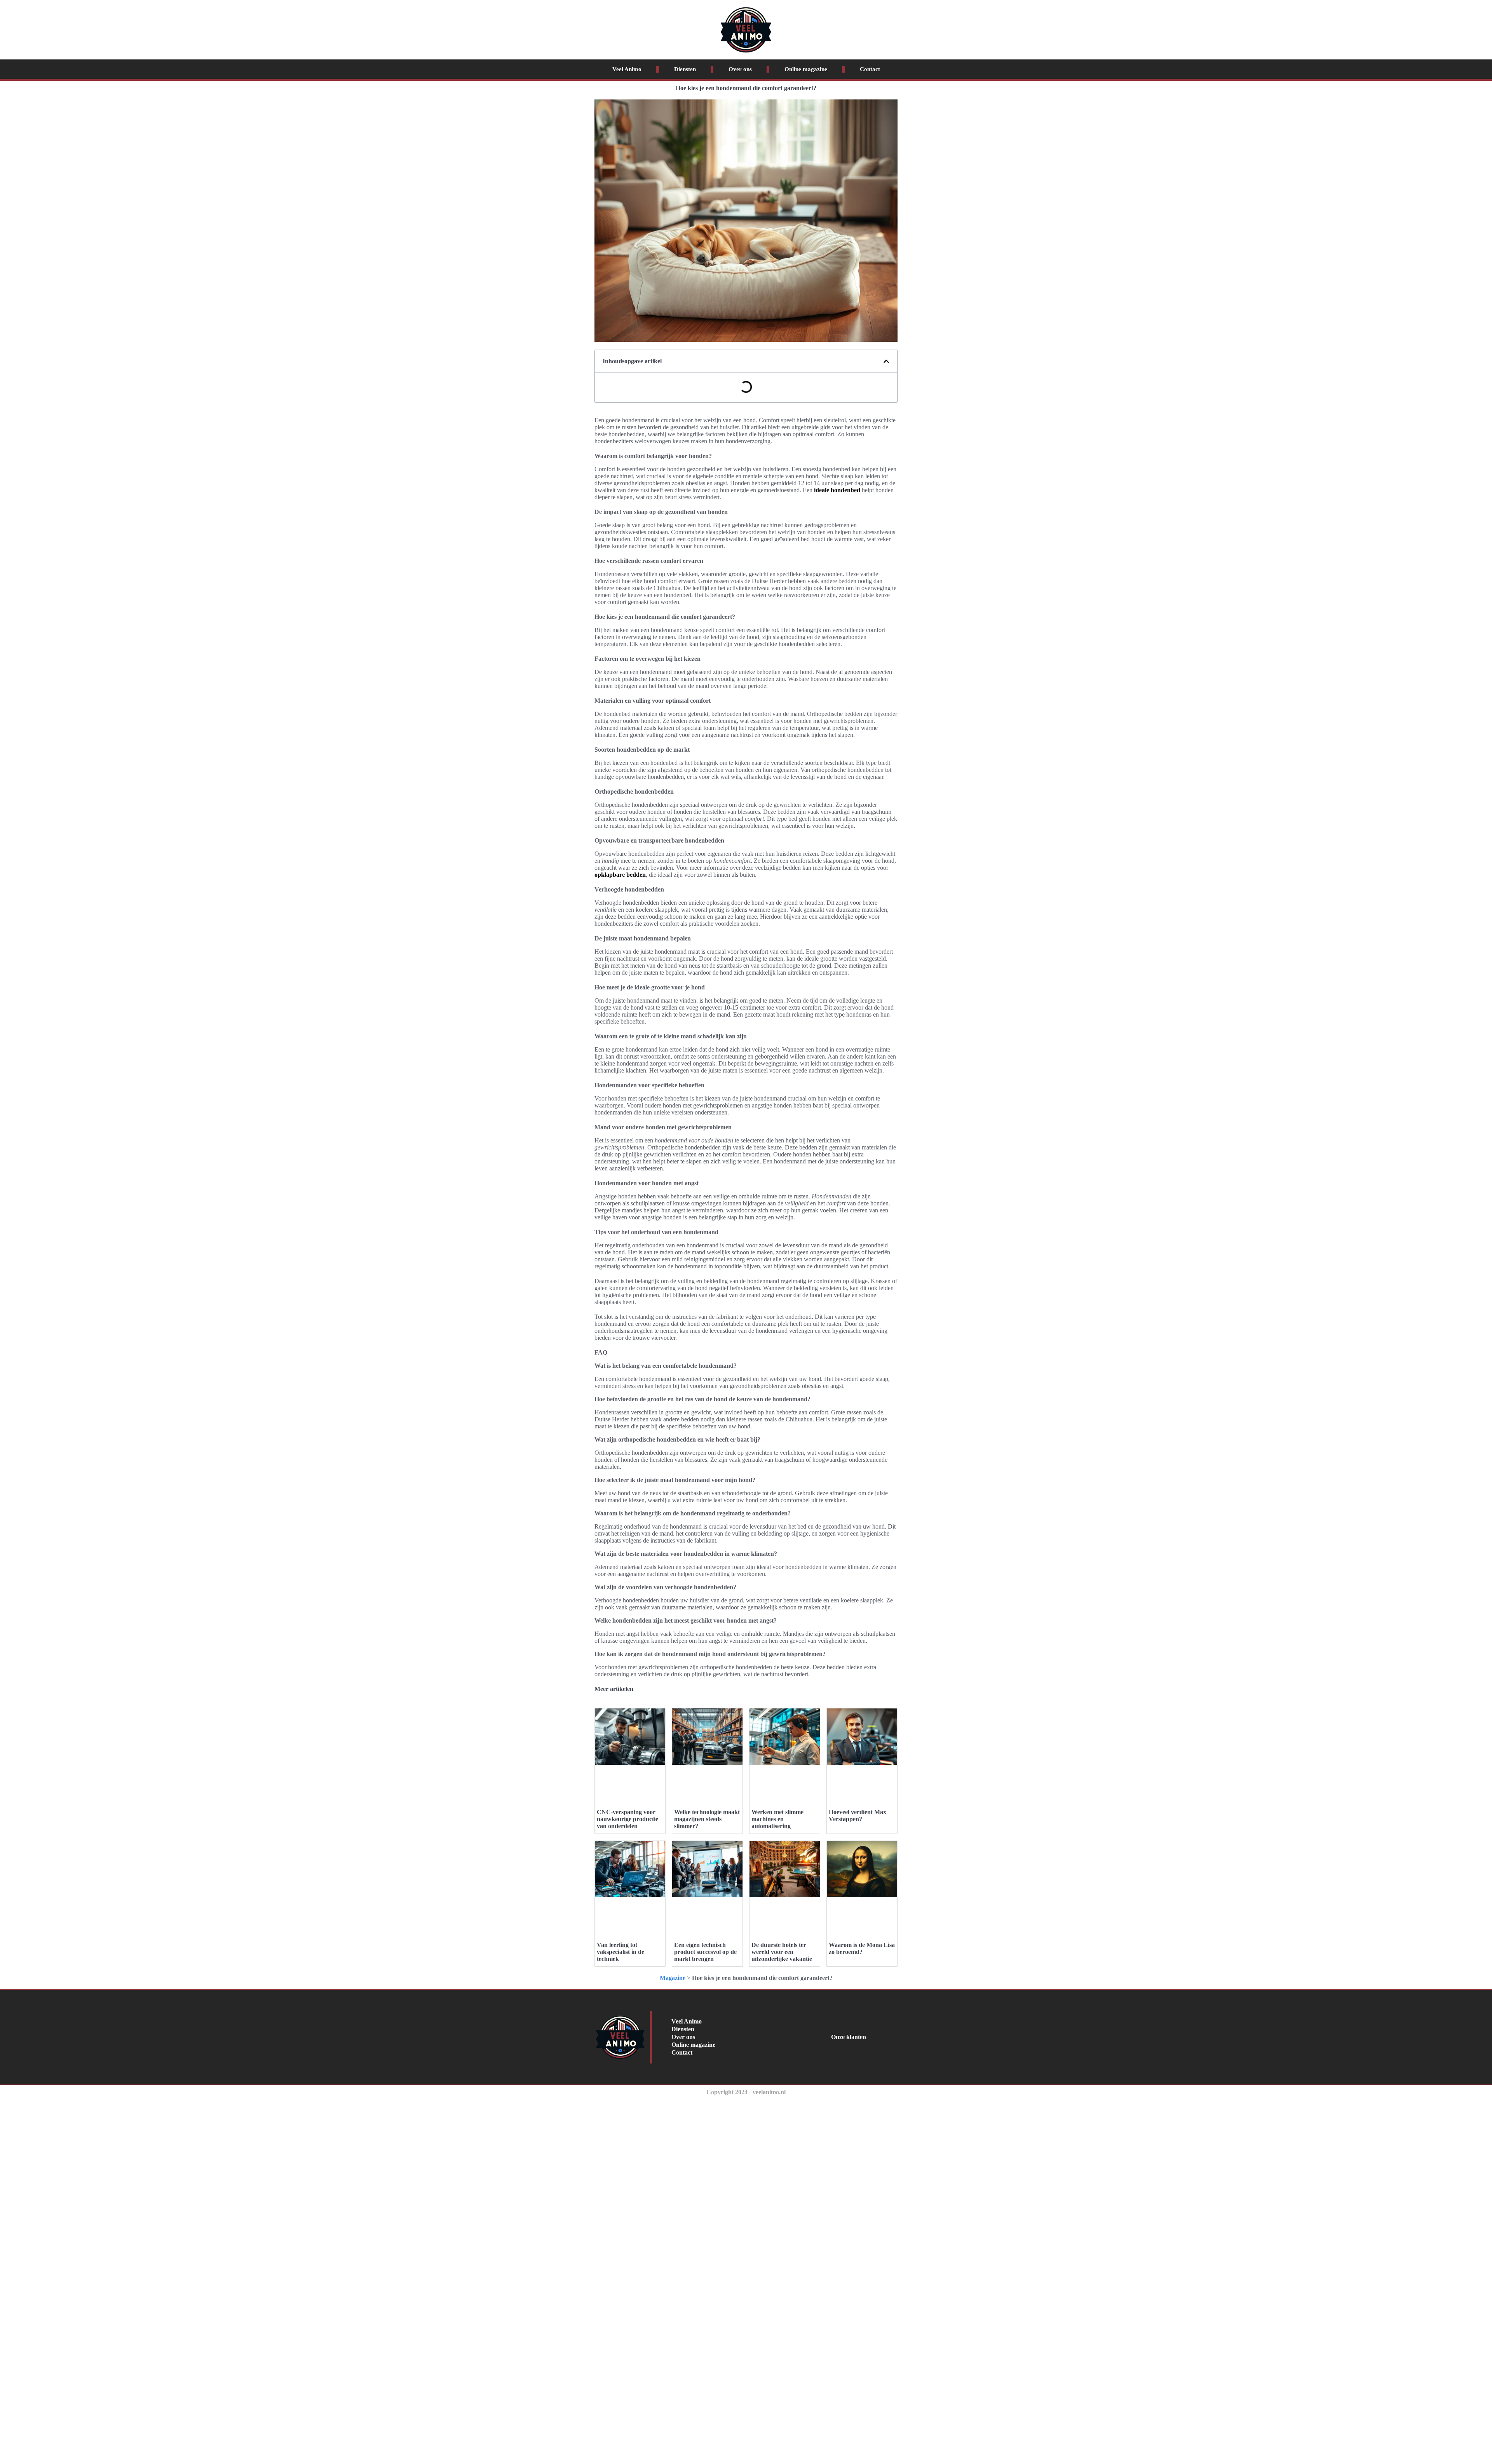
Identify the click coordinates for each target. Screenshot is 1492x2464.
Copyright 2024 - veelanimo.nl (746, 2092)
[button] (886, 361)
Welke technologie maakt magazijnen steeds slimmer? (707, 1819)
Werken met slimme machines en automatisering (777, 1819)
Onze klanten (849, 2037)
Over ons (740, 69)
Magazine (673, 1978)
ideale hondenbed (837, 490)
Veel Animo (627, 69)
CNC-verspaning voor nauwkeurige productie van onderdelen (627, 1819)
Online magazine (806, 69)
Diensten (685, 69)
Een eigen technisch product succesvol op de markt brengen (705, 1952)
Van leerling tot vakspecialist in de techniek (621, 1952)
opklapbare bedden (620, 875)
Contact (870, 69)
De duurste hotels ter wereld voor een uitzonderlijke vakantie (782, 1952)
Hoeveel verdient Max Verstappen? (858, 1815)
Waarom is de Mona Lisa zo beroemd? (862, 1948)
